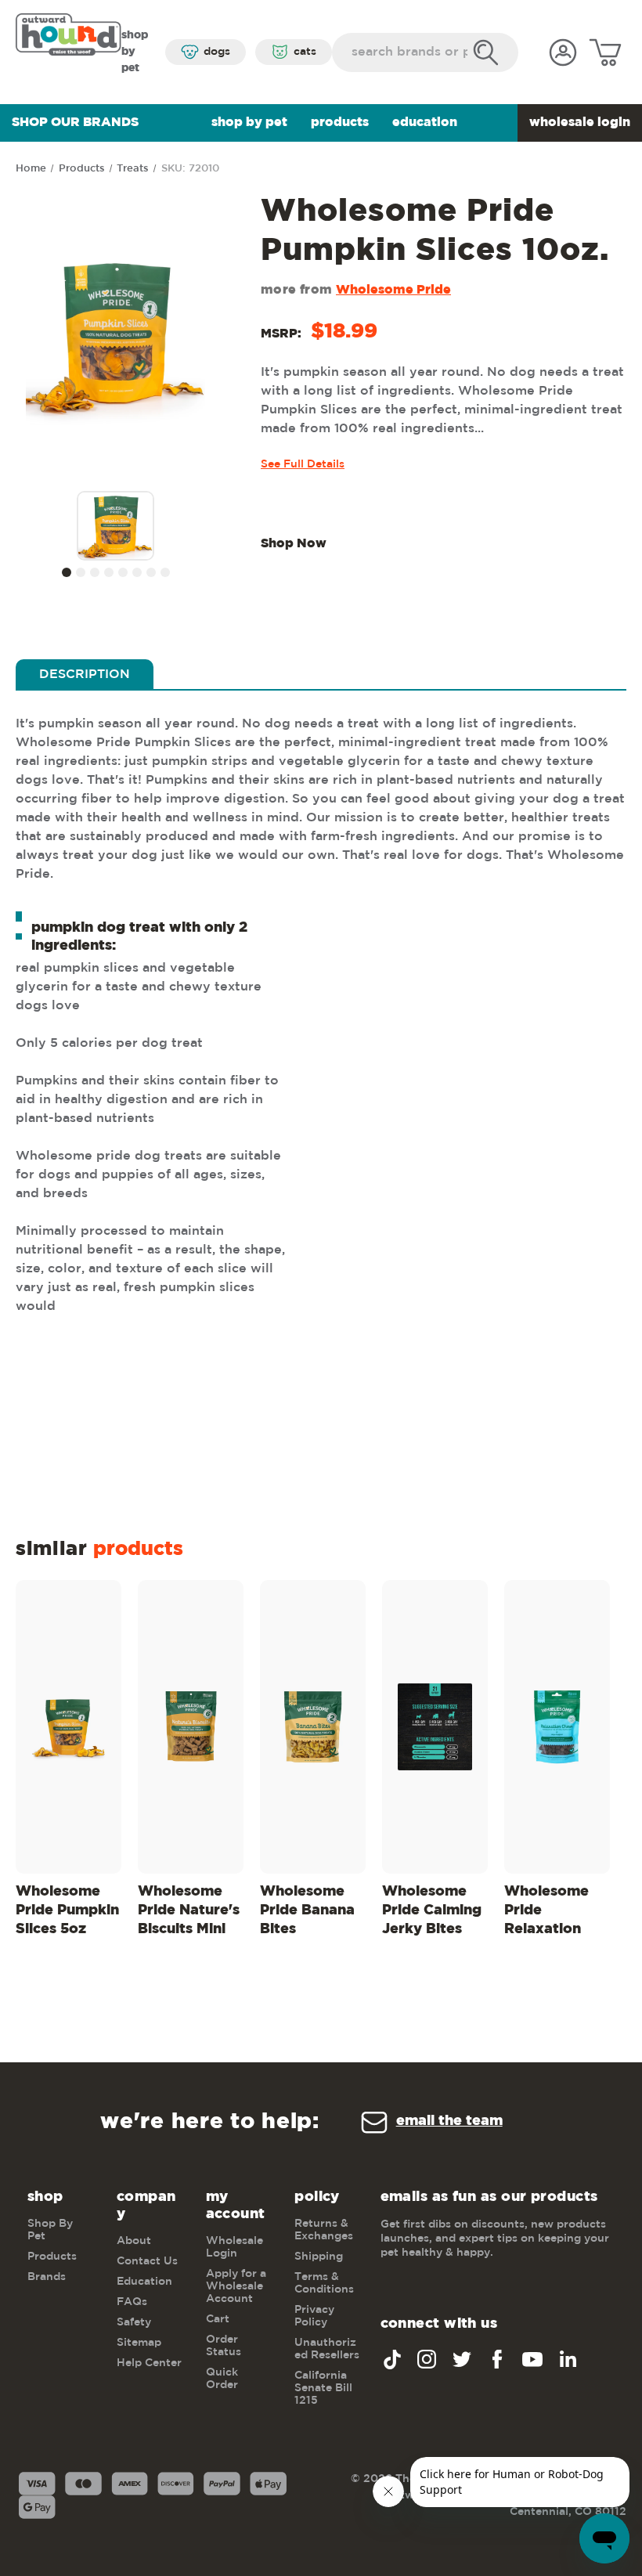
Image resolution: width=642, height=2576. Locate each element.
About (134, 2241)
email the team (449, 2121)
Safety (134, 2322)
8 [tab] (165, 572)
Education (425, 123)
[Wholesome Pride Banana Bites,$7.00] (313, 1727)
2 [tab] (81, 572)
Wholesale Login (580, 123)
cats (305, 52)
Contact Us (147, 2261)
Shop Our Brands (75, 123)
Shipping (319, 2257)
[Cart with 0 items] (605, 52)
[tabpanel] (116, 528)
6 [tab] (137, 572)
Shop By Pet (249, 123)
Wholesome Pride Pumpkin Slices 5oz (67, 1910)
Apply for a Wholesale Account (236, 2286)
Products (340, 123)
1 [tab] (67, 572)
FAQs (132, 2302)
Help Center (149, 2363)
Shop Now (294, 544)
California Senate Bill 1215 (323, 2388)
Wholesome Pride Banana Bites (307, 1910)
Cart (218, 2319)
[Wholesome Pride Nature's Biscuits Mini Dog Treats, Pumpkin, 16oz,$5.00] (191, 1727)
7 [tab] (151, 572)
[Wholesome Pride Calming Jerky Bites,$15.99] (435, 1727)
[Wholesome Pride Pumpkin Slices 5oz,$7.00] (69, 1727)
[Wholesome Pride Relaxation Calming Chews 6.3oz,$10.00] (557, 1727)
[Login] (563, 52)
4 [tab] (109, 572)
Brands (47, 2277)
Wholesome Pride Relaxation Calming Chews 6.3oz (549, 1913)
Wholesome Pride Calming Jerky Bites (432, 1910)
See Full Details (303, 464)
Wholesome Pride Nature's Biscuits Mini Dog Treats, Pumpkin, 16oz (189, 1913)
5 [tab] (123, 572)
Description (85, 675)
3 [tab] (95, 572)
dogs (217, 52)
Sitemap (139, 2343)
